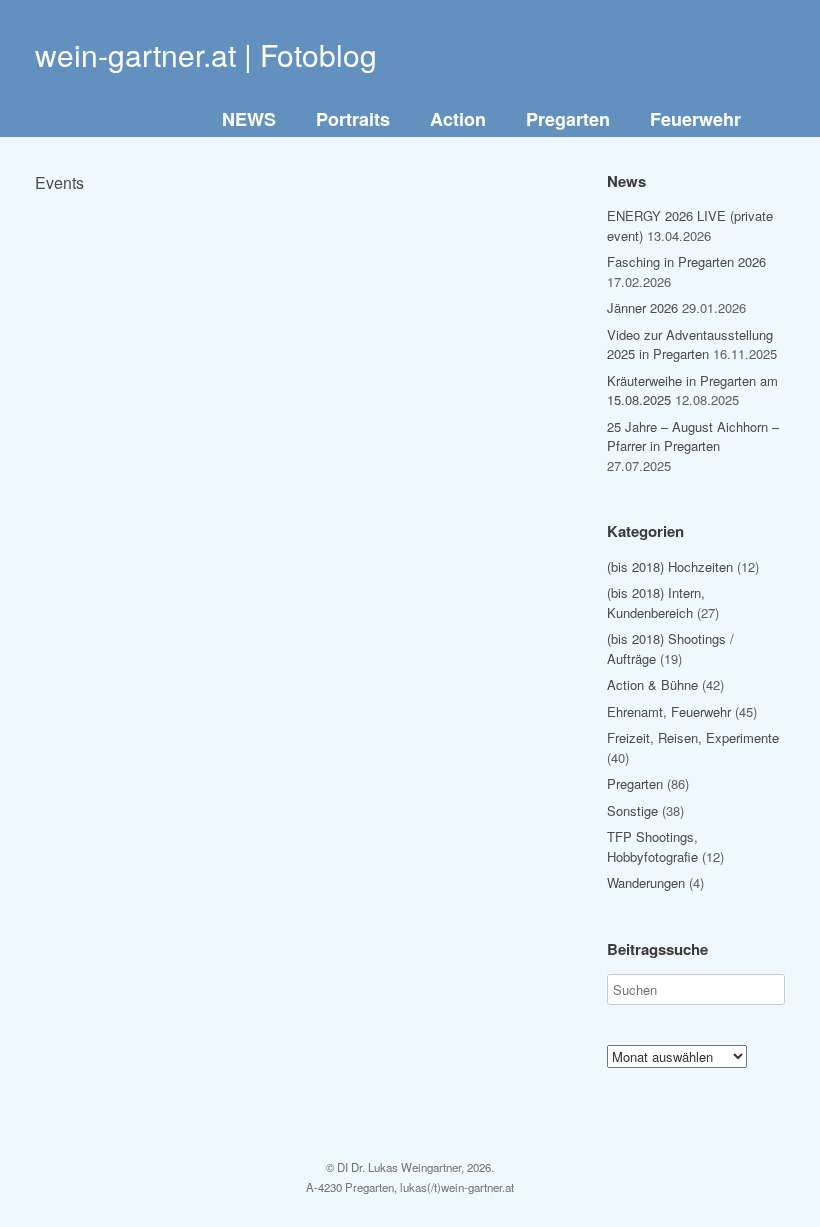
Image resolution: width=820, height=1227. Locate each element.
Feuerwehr (695, 119)
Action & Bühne (652, 684)
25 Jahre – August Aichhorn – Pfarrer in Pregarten (693, 436)
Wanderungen (646, 882)
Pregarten (568, 119)
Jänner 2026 (642, 307)
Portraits (353, 119)
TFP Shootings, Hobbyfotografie (652, 846)
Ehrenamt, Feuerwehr (669, 711)
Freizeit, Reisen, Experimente (693, 737)
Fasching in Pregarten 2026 (686, 261)
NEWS (249, 119)
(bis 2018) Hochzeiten (670, 566)
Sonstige (632, 810)
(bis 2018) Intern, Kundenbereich (656, 602)
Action (458, 119)
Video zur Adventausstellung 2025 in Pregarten (690, 344)
